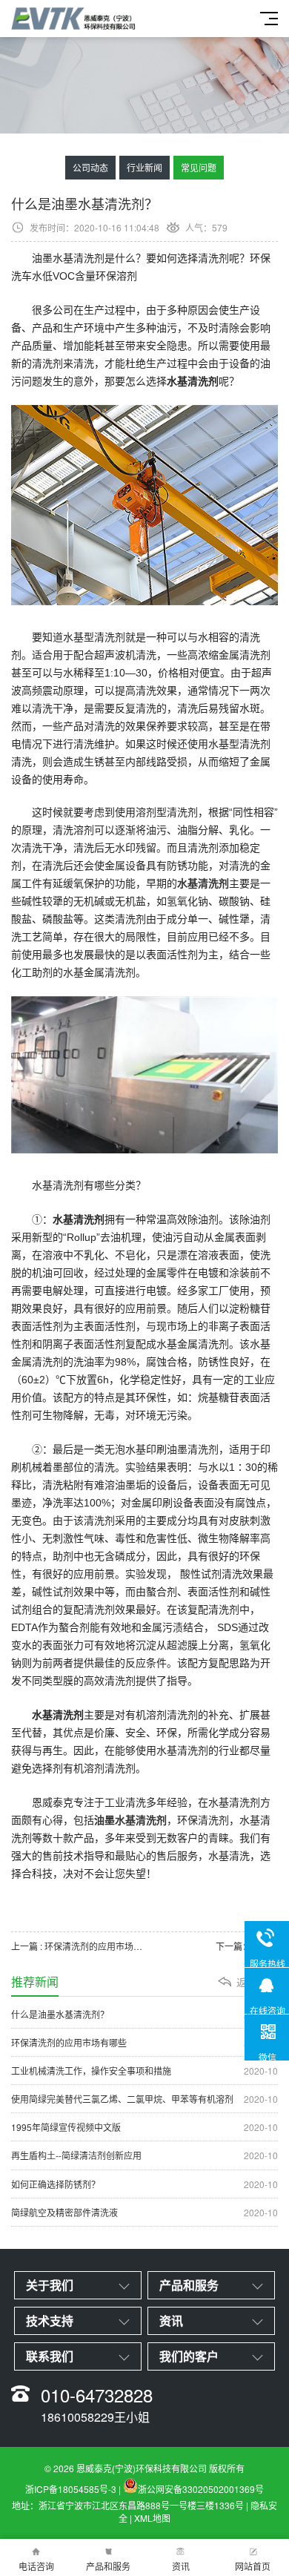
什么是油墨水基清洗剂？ (144, 2014)
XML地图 (152, 2518)
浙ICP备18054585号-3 (71, 2489)
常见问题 (199, 167)
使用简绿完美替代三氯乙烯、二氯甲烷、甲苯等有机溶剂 (144, 2099)
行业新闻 (144, 167)
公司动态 (90, 167)
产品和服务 (108, 2566)
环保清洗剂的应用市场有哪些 (144, 2042)
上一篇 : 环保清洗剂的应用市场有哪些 (78, 1946)
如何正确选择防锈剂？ (144, 2184)
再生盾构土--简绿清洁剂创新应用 (144, 2155)
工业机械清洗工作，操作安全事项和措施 (144, 2071)
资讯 (181, 2566)
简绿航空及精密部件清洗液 (144, 2212)
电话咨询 (36, 2566)
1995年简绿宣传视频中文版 (144, 2127)
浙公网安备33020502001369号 (201, 2489)
